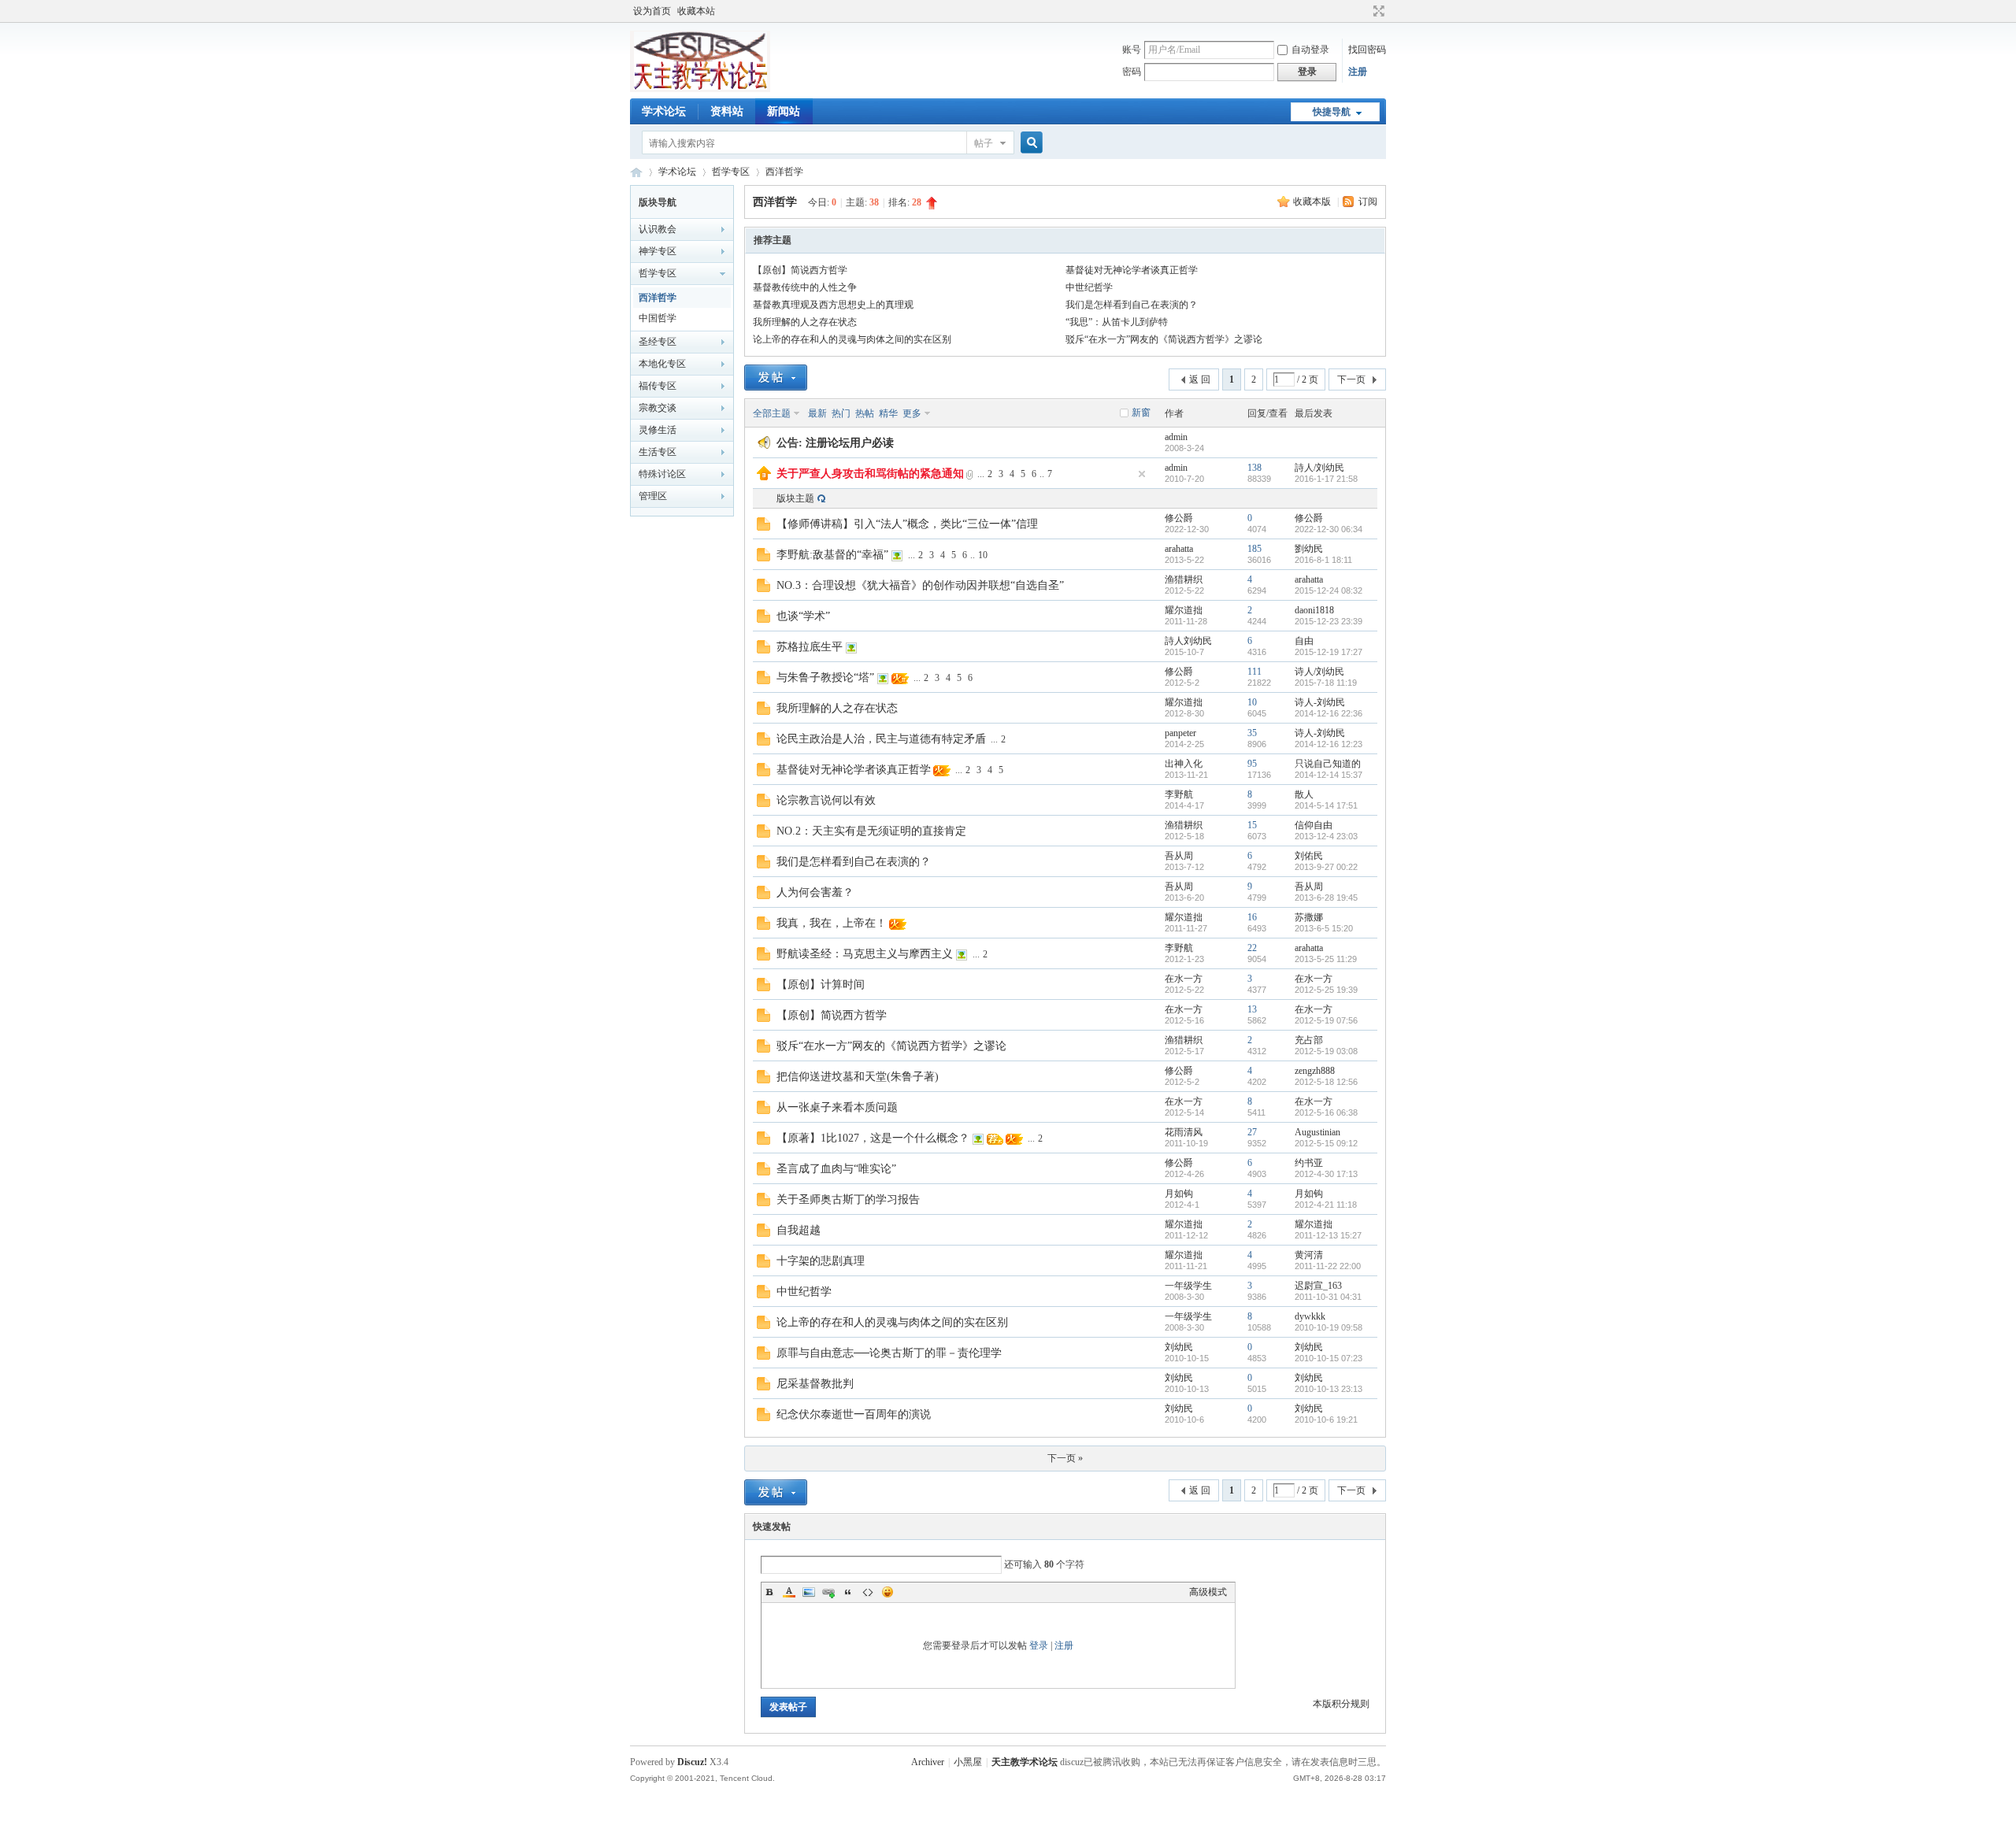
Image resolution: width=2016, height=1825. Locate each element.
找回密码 (1367, 50)
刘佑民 (1309, 856)
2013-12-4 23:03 (1326, 836)
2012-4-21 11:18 (1326, 1205)
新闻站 (784, 111)
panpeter (1180, 733)
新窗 (1141, 413)
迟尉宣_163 (1318, 1286)
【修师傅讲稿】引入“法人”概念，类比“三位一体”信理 (907, 524)
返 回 (1200, 379)
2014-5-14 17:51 (1326, 805)
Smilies (888, 1592)
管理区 (653, 496)
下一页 (1351, 379)
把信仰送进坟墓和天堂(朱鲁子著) (858, 1077)
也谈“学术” (803, 616)
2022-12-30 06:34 (1329, 529)
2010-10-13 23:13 (1329, 1389)
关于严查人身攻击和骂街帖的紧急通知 (870, 474)
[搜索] (1029, 143)
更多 (912, 413)
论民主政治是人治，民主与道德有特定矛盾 (881, 739)
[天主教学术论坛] (700, 89)
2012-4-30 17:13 (1326, 1174)
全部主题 (772, 413)
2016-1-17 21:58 (1326, 479)
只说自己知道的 (1328, 764)
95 (1252, 764)
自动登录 (1310, 50)
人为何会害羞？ (815, 892)
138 (1254, 468)
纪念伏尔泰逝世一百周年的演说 (854, 1414)
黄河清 (1309, 1255)
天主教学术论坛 (636, 172)
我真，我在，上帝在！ (832, 923)
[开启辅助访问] (1364, 11)
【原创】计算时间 (821, 985)
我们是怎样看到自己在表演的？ (1132, 305)
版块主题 (795, 498)
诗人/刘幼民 (1319, 672)
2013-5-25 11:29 (1326, 959)
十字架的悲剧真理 (821, 1261)
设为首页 (652, 11)
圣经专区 (658, 342)
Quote (848, 1592)
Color (789, 1592)
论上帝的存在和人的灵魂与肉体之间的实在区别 (852, 339)
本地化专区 (662, 364)
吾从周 (1179, 856)
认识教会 (658, 229)
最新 (817, 413)
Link (828, 1592)
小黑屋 (968, 1762)
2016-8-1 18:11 (1323, 560)
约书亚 (1309, 1163)
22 (1252, 948)
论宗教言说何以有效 (826, 800)
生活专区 (658, 452)
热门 (841, 413)
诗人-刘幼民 (1320, 702)
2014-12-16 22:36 (1329, 713)
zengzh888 (1315, 1071)
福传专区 (658, 386)
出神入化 (1184, 764)
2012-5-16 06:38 (1326, 1112)
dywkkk (1310, 1316)
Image (809, 1592)
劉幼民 (1309, 549)
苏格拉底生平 (810, 647)
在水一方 (1184, 979)
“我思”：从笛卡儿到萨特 (1117, 322)
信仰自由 (1314, 825)
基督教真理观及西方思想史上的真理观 (833, 305)
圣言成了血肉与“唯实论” (836, 1169)
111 (1254, 672)
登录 (1039, 1645)
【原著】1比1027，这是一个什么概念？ (873, 1138)
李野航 (1179, 794)
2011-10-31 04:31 (1328, 1297)
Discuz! (692, 1762)
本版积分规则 (1341, 1704)
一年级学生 (1188, 1286)
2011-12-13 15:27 (1328, 1235)
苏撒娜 (1309, 917)
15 (1252, 825)
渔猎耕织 (1184, 579)
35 (1252, 733)
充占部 (1309, 1040)
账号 (1132, 50)
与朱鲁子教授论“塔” (825, 677)
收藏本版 (1313, 202)
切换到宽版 (1377, 11)
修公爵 (1179, 518)
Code (868, 1592)
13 (1252, 1009)
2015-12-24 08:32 (1329, 590)
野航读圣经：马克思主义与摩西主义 (865, 954)
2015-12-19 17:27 (1329, 652)
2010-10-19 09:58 (1329, 1327)
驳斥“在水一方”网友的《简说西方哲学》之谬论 (1164, 339)
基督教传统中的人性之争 (805, 287)
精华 (888, 413)
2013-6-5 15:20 (1324, 928)
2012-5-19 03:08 (1326, 1051)
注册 (1358, 72)
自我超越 (799, 1230)
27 (1252, 1132)
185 (1254, 549)
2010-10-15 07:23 (1329, 1358)
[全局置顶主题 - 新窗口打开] (764, 477)
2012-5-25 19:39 (1326, 990)
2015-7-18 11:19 (1326, 683)
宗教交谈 (658, 408)
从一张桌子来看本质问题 (837, 1107)
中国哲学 (658, 318)
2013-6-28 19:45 (1326, 898)
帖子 (984, 143)
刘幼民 (1179, 1347)
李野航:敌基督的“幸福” (832, 555)
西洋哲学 (784, 172)
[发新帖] (776, 378)
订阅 (1368, 202)
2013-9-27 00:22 (1326, 867)
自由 (1304, 641)
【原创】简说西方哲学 (800, 270)
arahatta (1179, 549)
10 (983, 555)
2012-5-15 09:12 (1326, 1143)
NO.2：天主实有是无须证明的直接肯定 (871, 831)
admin (1176, 437)
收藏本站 (696, 11)
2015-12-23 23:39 (1329, 621)
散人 (1304, 794)
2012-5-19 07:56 (1326, 1020)
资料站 (727, 111)
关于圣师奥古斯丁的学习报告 (848, 1199)
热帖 (865, 413)
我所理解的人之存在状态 (805, 322)
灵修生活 (658, 430)
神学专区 (658, 251)
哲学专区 (731, 172)
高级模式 (1208, 1592)
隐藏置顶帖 (1142, 474)
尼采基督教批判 (826, 1384)
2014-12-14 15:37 (1329, 775)
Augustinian (1317, 1132)
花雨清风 (1184, 1132)
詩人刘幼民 (1188, 641)
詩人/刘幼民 (1319, 468)
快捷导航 (1332, 112)
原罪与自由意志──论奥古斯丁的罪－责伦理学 (889, 1353)
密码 (1132, 72)
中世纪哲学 (1089, 287)
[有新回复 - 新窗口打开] (763, 528)
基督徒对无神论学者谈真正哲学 (1132, 270)
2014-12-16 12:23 (1329, 744)
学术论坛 (664, 111)
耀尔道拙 (1184, 610)
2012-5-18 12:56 (1326, 1082)
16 (1252, 917)
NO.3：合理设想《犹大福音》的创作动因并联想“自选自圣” (920, 585)
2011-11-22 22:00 (1328, 1266)
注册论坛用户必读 (850, 443)
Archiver (928, 1762)
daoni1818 (1314, 610)
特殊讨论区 (662, 474)
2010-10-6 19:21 (1326, 1420)
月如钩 (1179, 1194)
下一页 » (1065, 1458)
